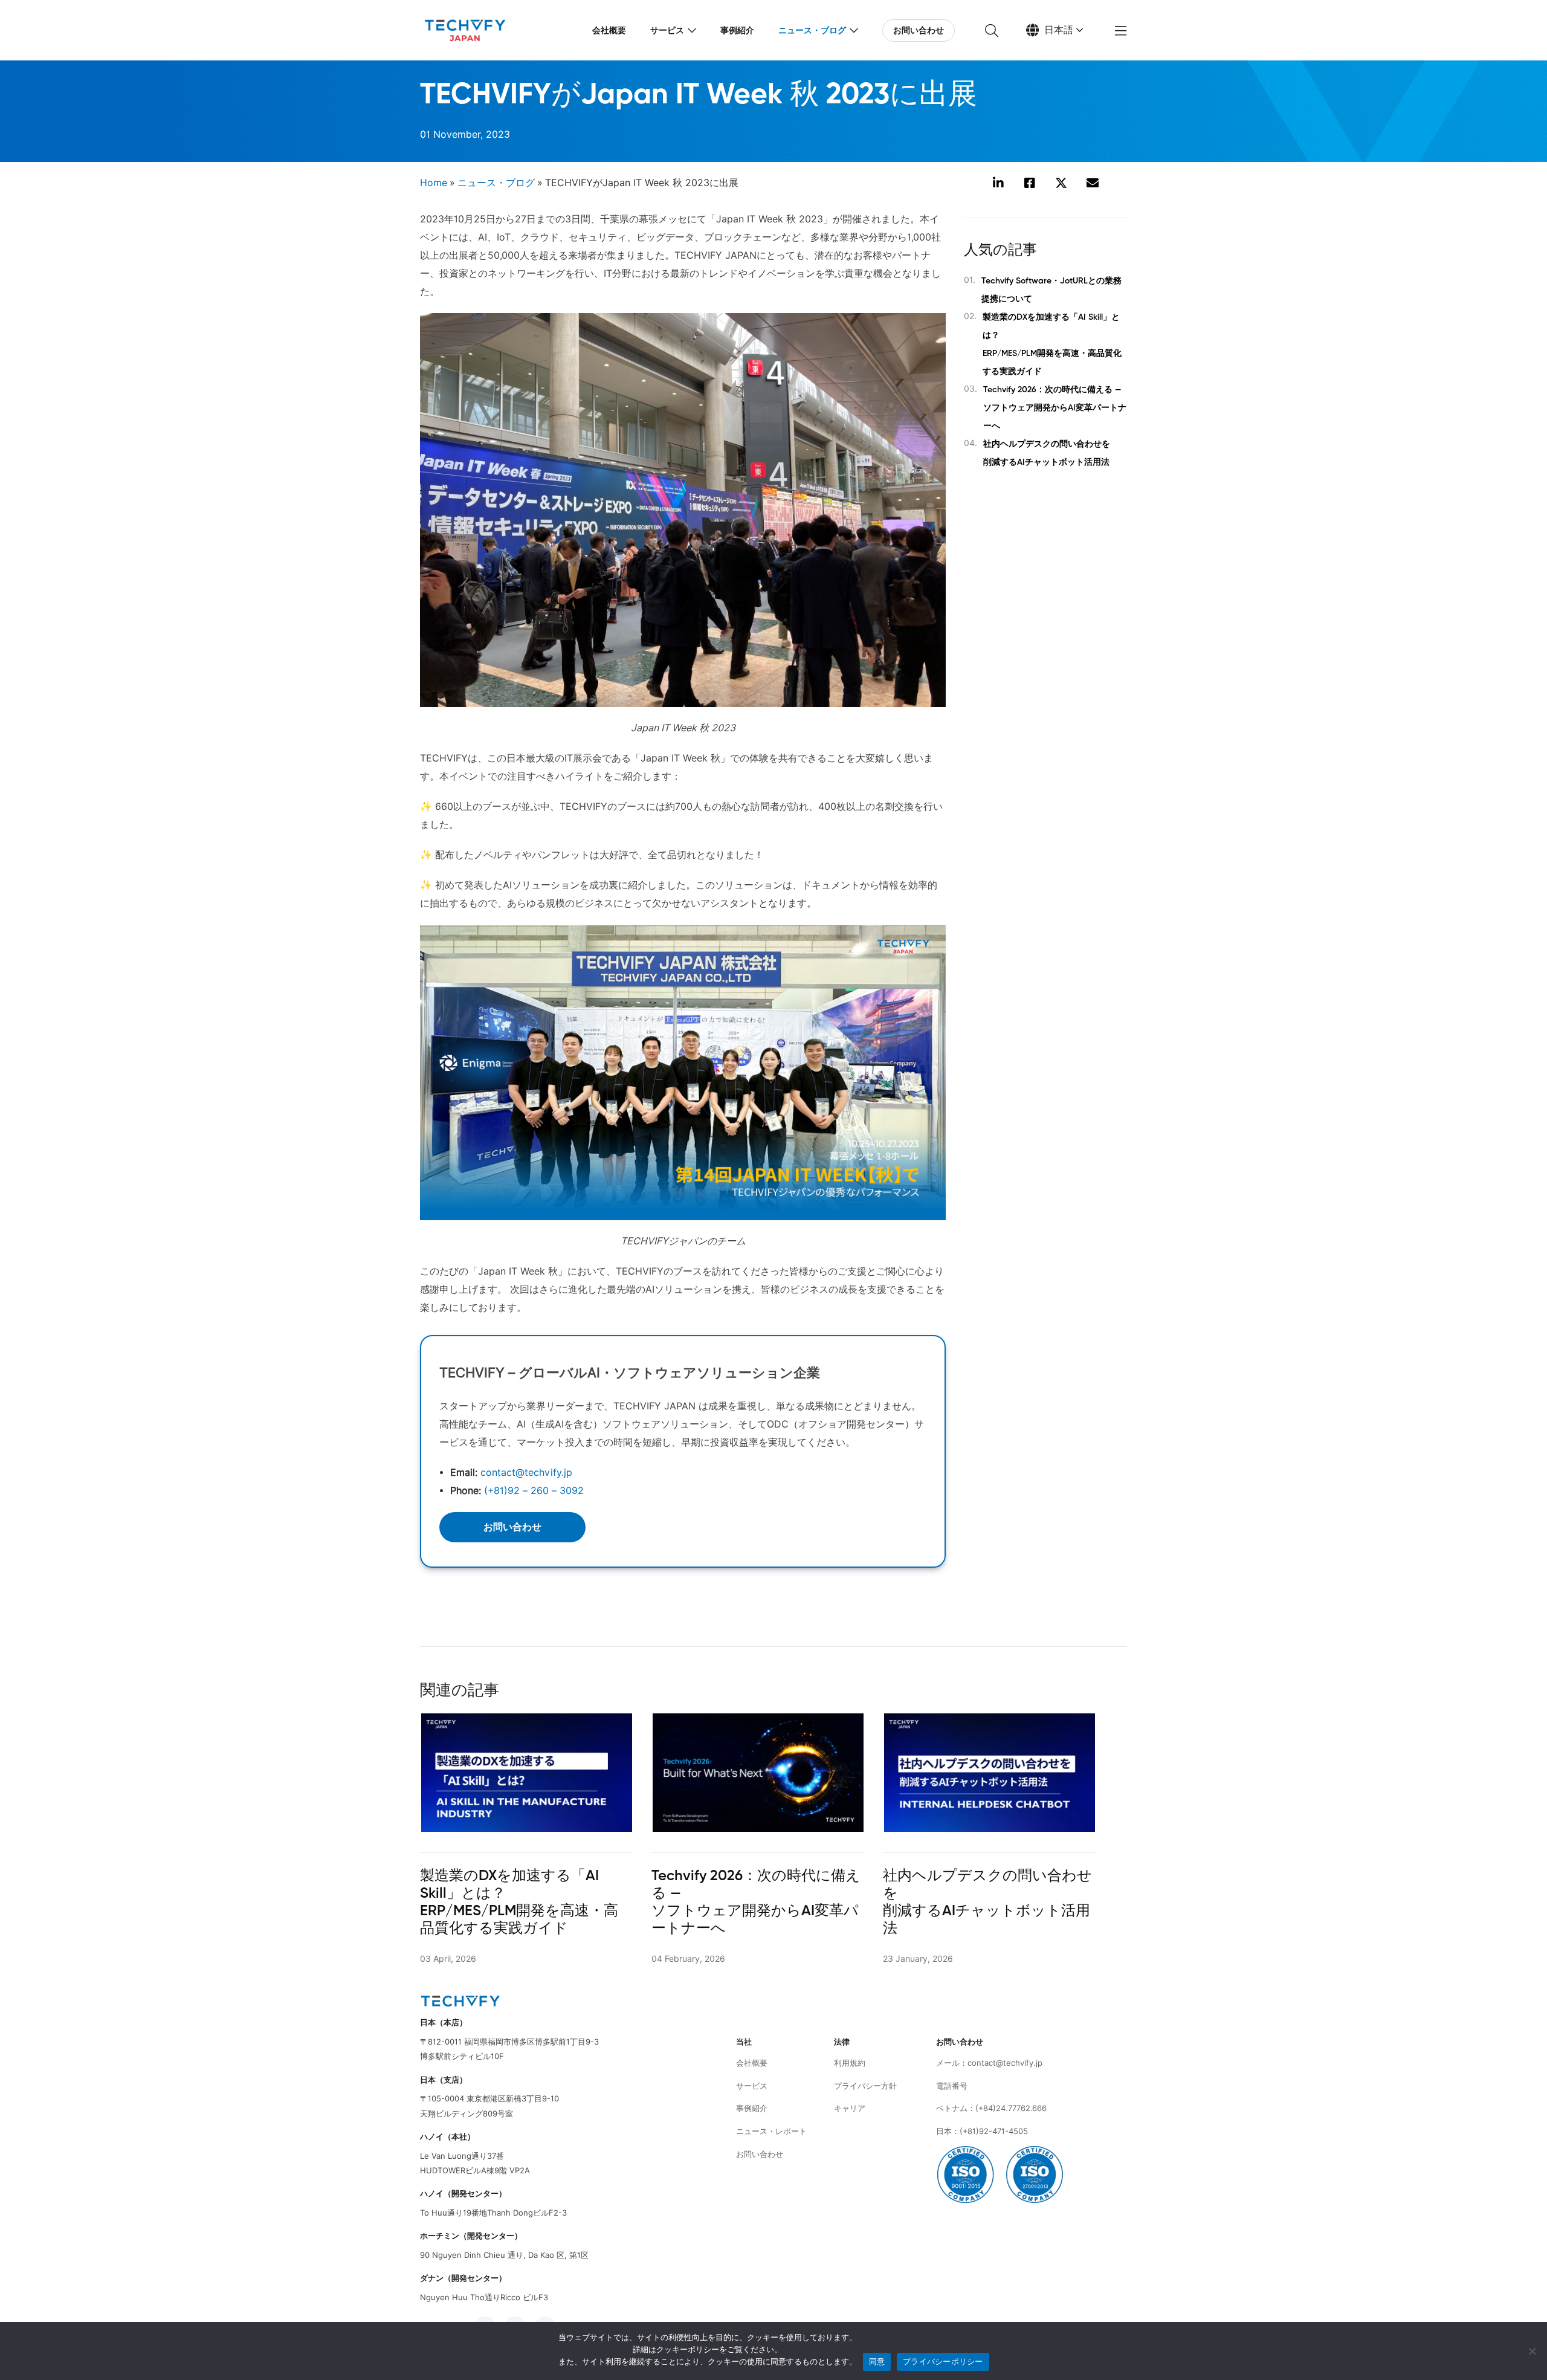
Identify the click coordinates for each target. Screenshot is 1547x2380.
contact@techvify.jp (526, 1473)
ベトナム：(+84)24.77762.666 (991, 2108)
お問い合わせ (919, 30)
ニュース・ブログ (812, 30)
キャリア (850, 2108)
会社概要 (609, 30)
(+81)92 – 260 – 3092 (534, 1491)
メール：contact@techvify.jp (989, 2063)
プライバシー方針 (865, 2086)
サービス (667, 30)
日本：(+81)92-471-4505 (982, 2131)
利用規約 (850, 2063)
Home (434, 183)
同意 (877, 2361)
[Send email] (1093, 184)
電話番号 (952, 2086)
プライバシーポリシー (943, 2361)
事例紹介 (737, 30)
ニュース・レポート (771, 2131)
